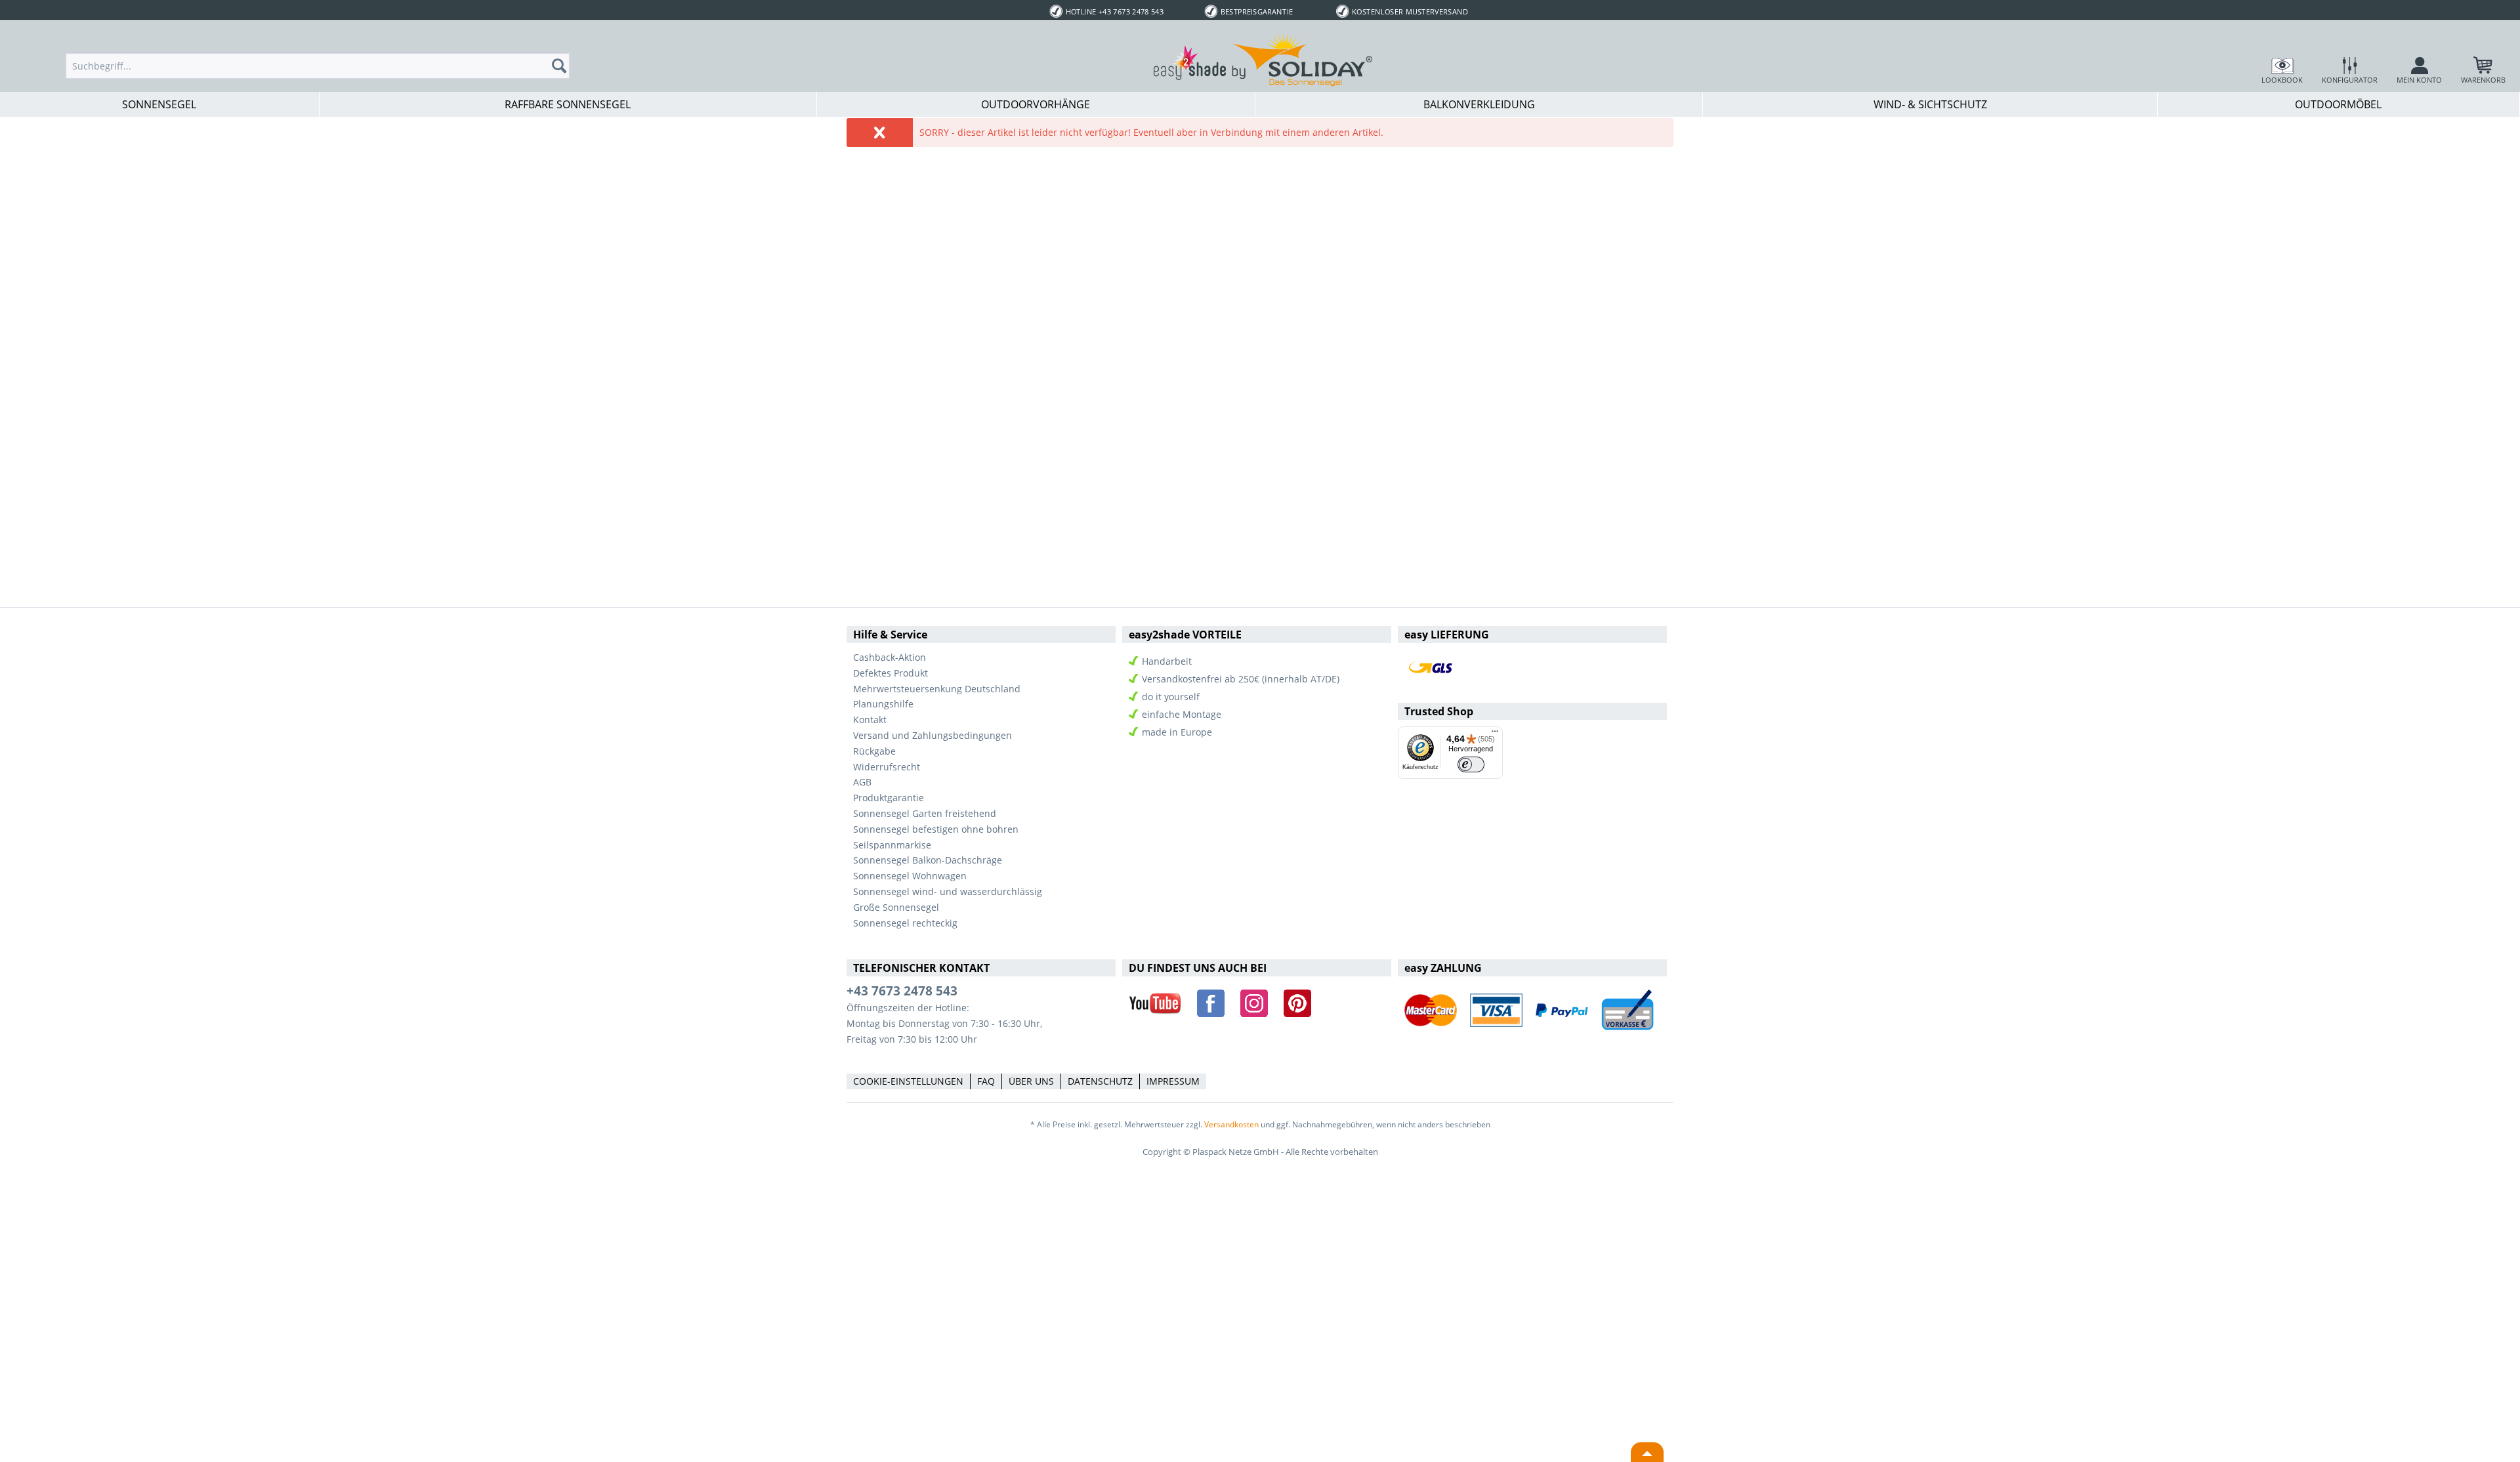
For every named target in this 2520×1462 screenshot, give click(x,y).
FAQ (986, 1081)
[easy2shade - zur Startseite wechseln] (1263, 59)
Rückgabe (874, 751)
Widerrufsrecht (887, 767)
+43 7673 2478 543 (902, 991)
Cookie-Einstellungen (908, 1081)
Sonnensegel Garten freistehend (925, 813)
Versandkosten (1231, 1124)
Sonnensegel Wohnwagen (910, 876)
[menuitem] (318, 66)
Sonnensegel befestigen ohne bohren (936, 829)
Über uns (1031, 1081)
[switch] (1471, 765)
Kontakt (870, 720)
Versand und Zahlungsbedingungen (933, 735)
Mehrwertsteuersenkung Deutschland (937, 689)
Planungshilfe (883, 704)
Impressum (1173, 1081)
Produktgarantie (889, 798)
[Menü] (1495, 734)
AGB (862, 782)
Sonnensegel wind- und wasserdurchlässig (948, 891)
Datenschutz (1100, 1081)
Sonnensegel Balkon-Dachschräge (928, 860)
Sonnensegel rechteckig (905, 923)
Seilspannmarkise (892, 845)
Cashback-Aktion (890, 657)
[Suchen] (563, 66)
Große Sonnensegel (896, 907)
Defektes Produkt (891, 673)
